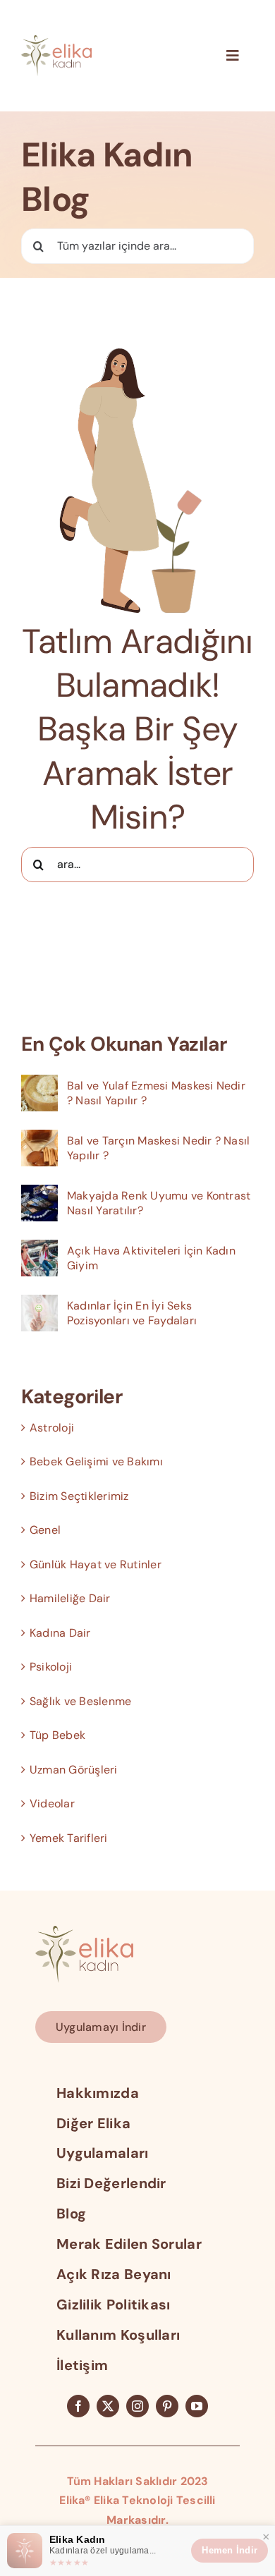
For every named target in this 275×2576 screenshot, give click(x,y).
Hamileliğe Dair (70, 1598)
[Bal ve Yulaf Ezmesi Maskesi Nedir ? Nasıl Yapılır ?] (39, 1084)
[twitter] (108, 2406)
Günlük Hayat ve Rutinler (96, 1564)
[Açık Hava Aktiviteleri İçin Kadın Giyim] (39, 1249)
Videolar (52, 1803)
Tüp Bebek (57, 1735)
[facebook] (78, 2406)
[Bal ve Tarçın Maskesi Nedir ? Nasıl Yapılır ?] (39, 1139)
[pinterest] (167, 2406)
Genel (45, 1530)
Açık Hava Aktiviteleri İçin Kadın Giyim (151, 1258)
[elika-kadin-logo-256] (84, 1931)
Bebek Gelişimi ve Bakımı (96, 1461)
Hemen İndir (230, 2550)
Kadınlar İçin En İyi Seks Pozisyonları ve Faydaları (132, 1313)
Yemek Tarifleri (69, 1838)
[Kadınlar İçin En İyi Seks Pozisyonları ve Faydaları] (39, 1304)
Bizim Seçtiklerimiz (79, 1496)
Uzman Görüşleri (74, 1770)
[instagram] (137, 2406)
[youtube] (197, 2406)
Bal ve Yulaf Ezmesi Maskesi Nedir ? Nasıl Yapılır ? (156, 1093)
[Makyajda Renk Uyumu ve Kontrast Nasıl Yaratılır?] (39, 1194)
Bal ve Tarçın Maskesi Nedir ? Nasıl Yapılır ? (158, 1148)
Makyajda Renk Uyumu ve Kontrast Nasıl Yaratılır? (159, 1203)
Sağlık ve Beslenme (80, 1701)
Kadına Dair (60, 1633)
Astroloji (52, 1428)
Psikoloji (51, 1667)
